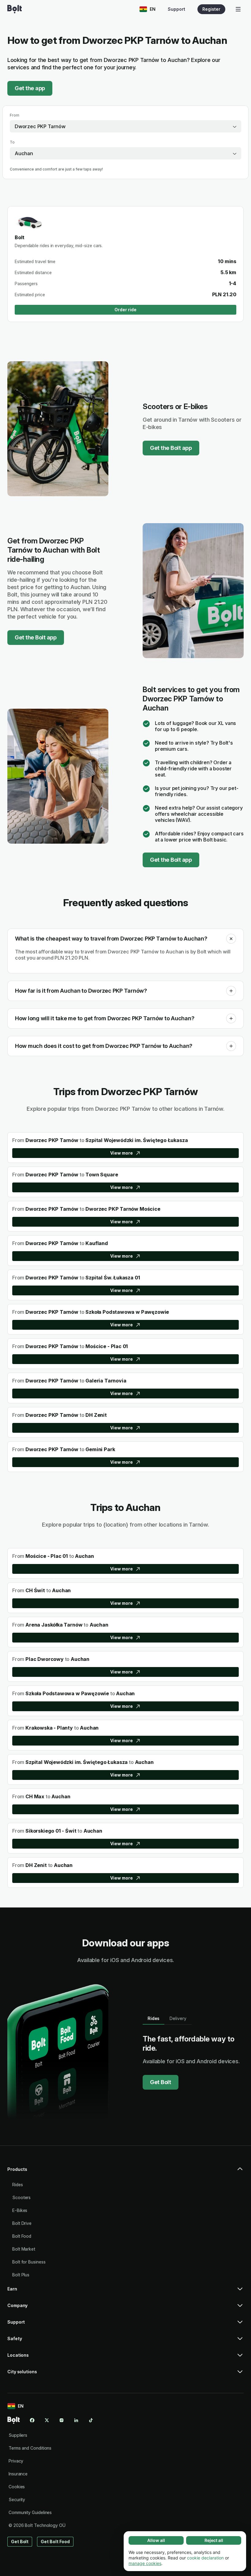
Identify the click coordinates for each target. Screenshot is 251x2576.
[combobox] (125, 126)
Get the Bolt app (171, 448)
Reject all (214, 2540)
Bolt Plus (21, 2275)
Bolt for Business (29, 2262)
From (15, 115)
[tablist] (167, 2018)
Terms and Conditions (30, 2448)
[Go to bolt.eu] (15, 9)
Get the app (30, 88)
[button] (231, 939)
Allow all (156, 2540)
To (12, 142)
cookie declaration (205, 2558)
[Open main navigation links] (238, 9)
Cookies (17, 2487)
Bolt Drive (22, 2223)
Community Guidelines (30, 2512)
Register (211, 9)
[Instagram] (62, 2420)
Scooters (21, 2197)
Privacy (16, 2461)
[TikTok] (91, 2420)
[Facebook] (32, 2420)
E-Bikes (20, 2210)
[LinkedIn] (76, 2420)
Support (176, 9)
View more (121, 1153)
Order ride (125, 310)
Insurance (18, 2474)
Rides (18, 2185)
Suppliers (18, 2435)
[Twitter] (47, 2420)
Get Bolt (161, 2082)
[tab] (154, 2018)
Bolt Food (22, 2236)
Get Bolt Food (55, 2541)
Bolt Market (24, 2249)
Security (17, 2499)
